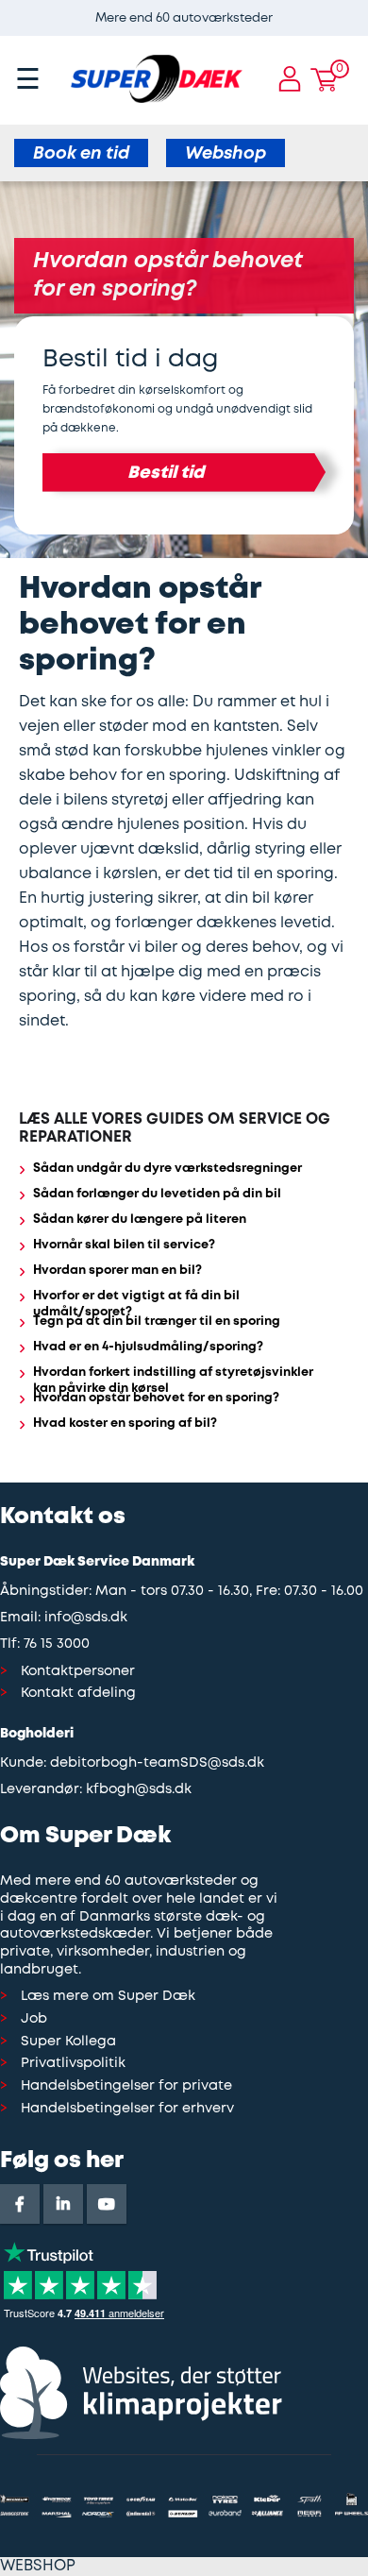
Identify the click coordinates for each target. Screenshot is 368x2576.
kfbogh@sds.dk (139, 1790)
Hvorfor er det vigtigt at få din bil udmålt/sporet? (136, 1304)
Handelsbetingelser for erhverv (127, 2109)
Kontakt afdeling (78, 1694)
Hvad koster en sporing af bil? (125, 1424)
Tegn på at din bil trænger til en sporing (157, 1322)
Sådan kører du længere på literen (140, 1220)
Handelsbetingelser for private (126, 2086)
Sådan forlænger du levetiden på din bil (157, 1194)
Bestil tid (166, 473)
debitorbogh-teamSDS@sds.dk (157, 1763)
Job (34, 2019)
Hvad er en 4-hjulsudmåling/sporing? (148, 1347)
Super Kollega (68, 2042)
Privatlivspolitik (73, 2064)
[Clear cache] (359, 9)
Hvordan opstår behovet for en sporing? (156, 1398)
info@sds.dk (86, 1618)
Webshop (226, 154)
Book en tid (81, 154)
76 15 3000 (57, 1644)
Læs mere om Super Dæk (108, 1997)
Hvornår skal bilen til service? (124, 1245)
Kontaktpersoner (78, 1672)
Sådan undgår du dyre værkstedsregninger (167, 1169)
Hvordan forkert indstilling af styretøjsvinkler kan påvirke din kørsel (173, 1381)
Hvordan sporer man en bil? (117, 1271)
